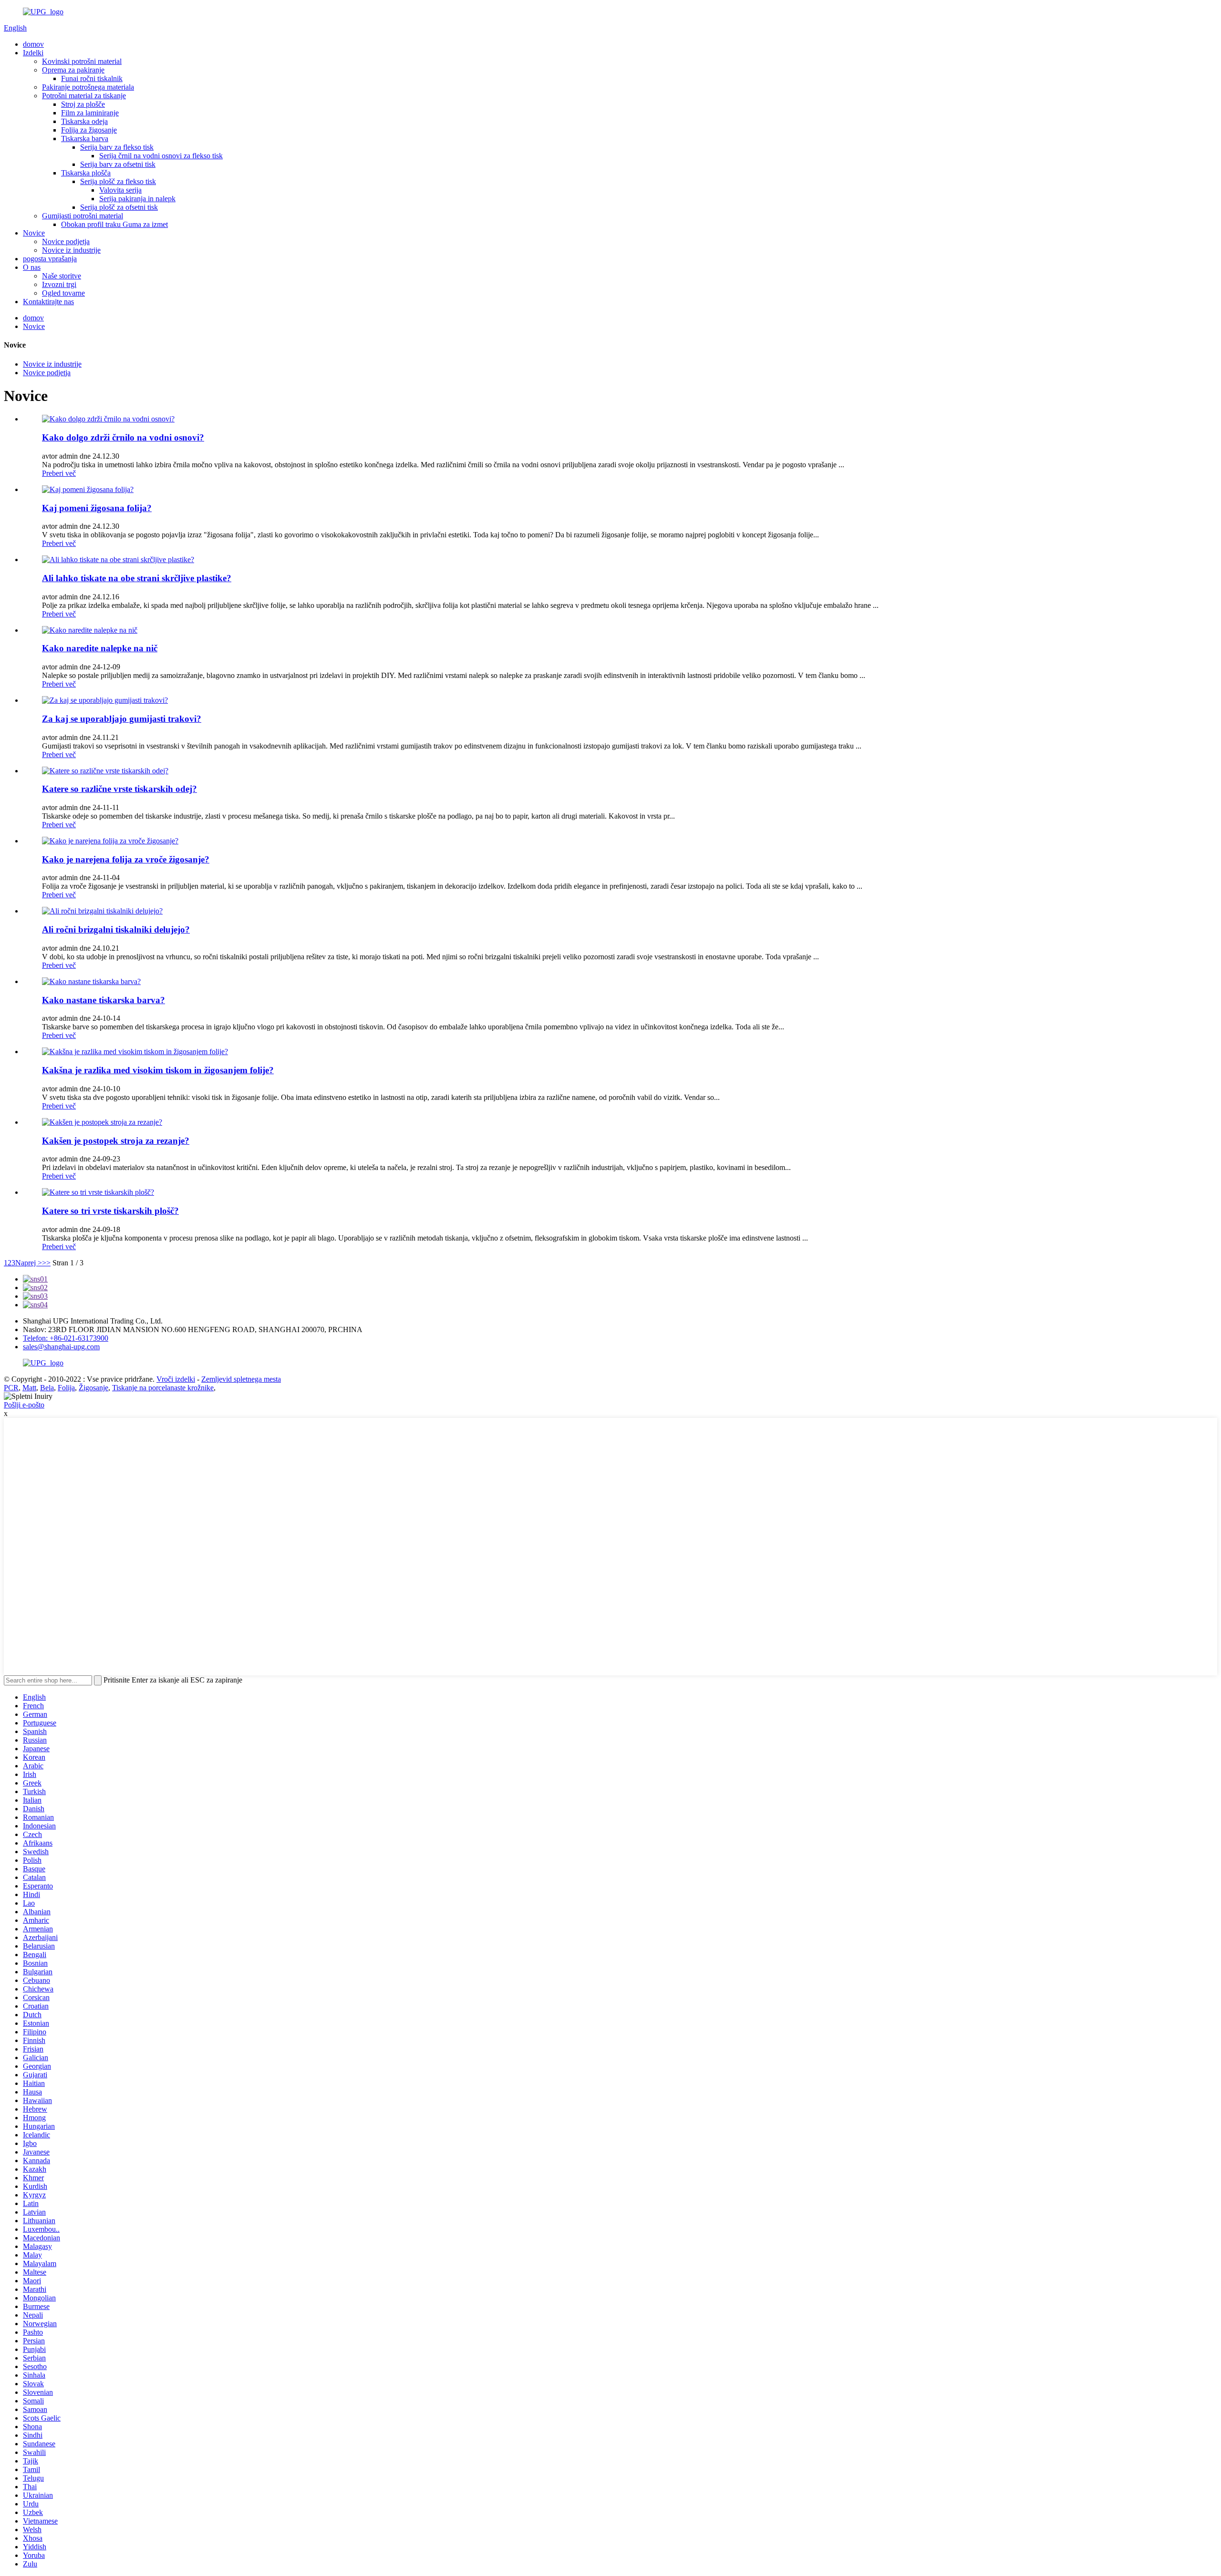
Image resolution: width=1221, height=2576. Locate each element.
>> (46, 1263)
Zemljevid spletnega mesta (241, 1379)
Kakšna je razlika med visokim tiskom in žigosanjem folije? (158, 1070)
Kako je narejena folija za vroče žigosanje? (126, 859)
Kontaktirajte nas (48, 302)
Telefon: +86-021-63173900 (66, 1338)
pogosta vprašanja (50, 259)
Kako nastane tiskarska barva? (103, 1000)
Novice (34, 233)
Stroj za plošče (83, 104)
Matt (29, 1388)
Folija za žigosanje (89, 130)
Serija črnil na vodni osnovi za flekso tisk (161, 156)
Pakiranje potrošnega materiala (88, 87)
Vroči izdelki (176, 1379)
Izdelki (33, 53)
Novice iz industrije (71, 250)
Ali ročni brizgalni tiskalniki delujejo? (116, 929)
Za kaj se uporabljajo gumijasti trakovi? (122, 719)
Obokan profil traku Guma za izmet (114, 224)
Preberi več (59, 473)
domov (33, 44)
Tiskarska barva (85, 139)
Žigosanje (93, 1388)
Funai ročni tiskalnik (92, 78)
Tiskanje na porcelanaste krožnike (163, 1388)
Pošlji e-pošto (24, 1405)
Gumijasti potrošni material (83, 216)
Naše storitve (62, 276)
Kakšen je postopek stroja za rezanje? (116, 1141)
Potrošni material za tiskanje (84, 96)
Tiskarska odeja (84, 121)
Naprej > (29, 1263)
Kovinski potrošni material (82, 61)
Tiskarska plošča (86, 173)
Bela (47, 1388)
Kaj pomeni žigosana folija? (97, 508)
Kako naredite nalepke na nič (100, 648)
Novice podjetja (66, 241)
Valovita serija (120, 190)
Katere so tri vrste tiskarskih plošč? (110, 1211)
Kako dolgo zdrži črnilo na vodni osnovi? (123, 437)
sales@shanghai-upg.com (61, 1347)
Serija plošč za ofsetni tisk (119, 207)
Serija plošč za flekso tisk (118, 181)
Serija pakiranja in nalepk (137, 199)
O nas (32, 267)
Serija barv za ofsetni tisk (118, 164)
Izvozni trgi (59, 284)
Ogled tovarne (63, 293)
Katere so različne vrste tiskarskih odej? (119, 789)
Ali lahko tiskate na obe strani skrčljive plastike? (137, 578)
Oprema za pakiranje (73, 70)
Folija (66, 1388)
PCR (11, 1388)
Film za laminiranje (90, 113)
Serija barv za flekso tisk (117, 147)
